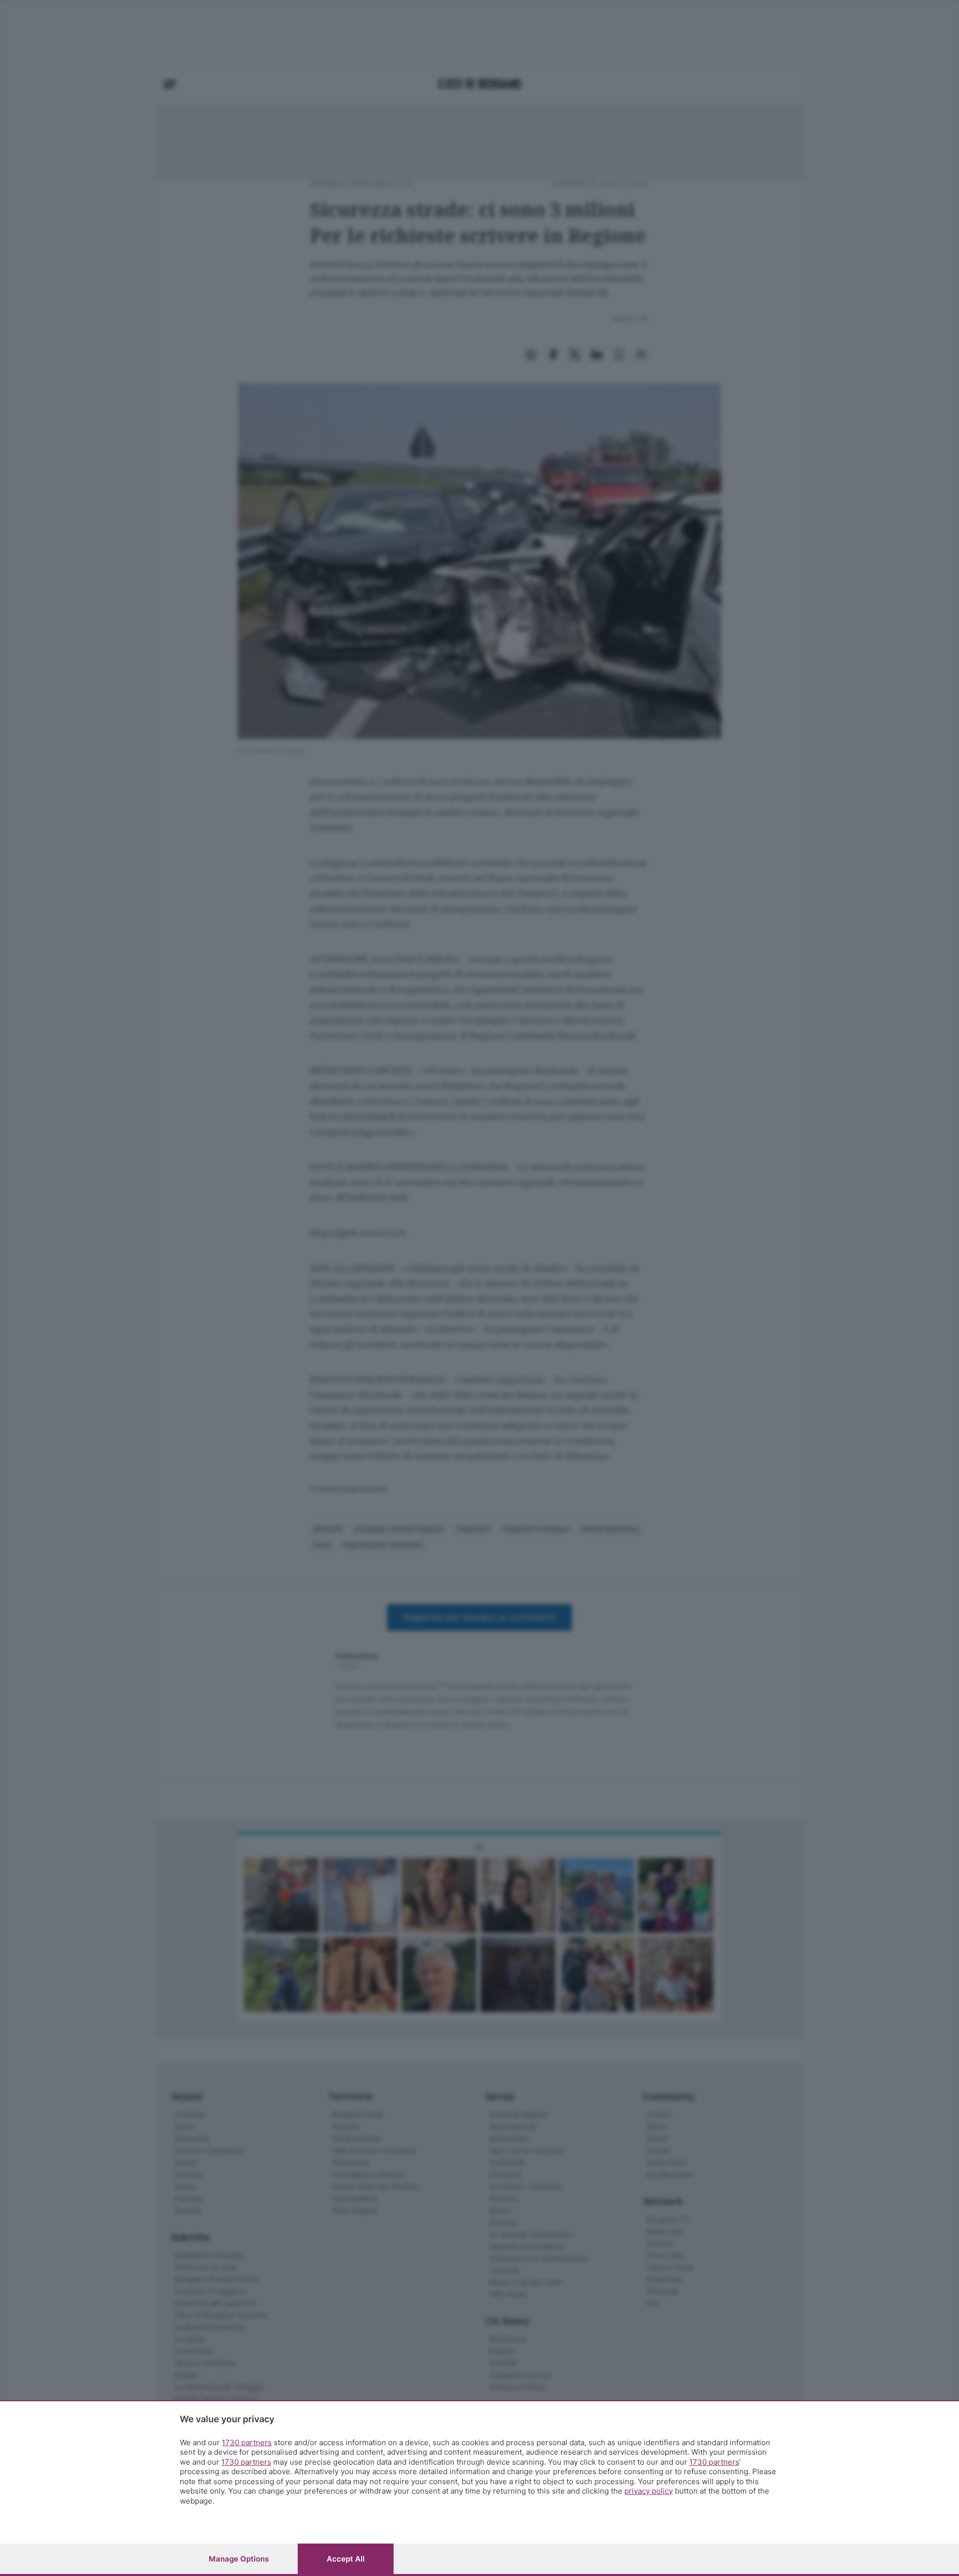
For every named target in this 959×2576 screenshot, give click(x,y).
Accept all (346, 2559)
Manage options (239, 2559)
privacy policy (649, 2491)
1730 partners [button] (247, 2442)
